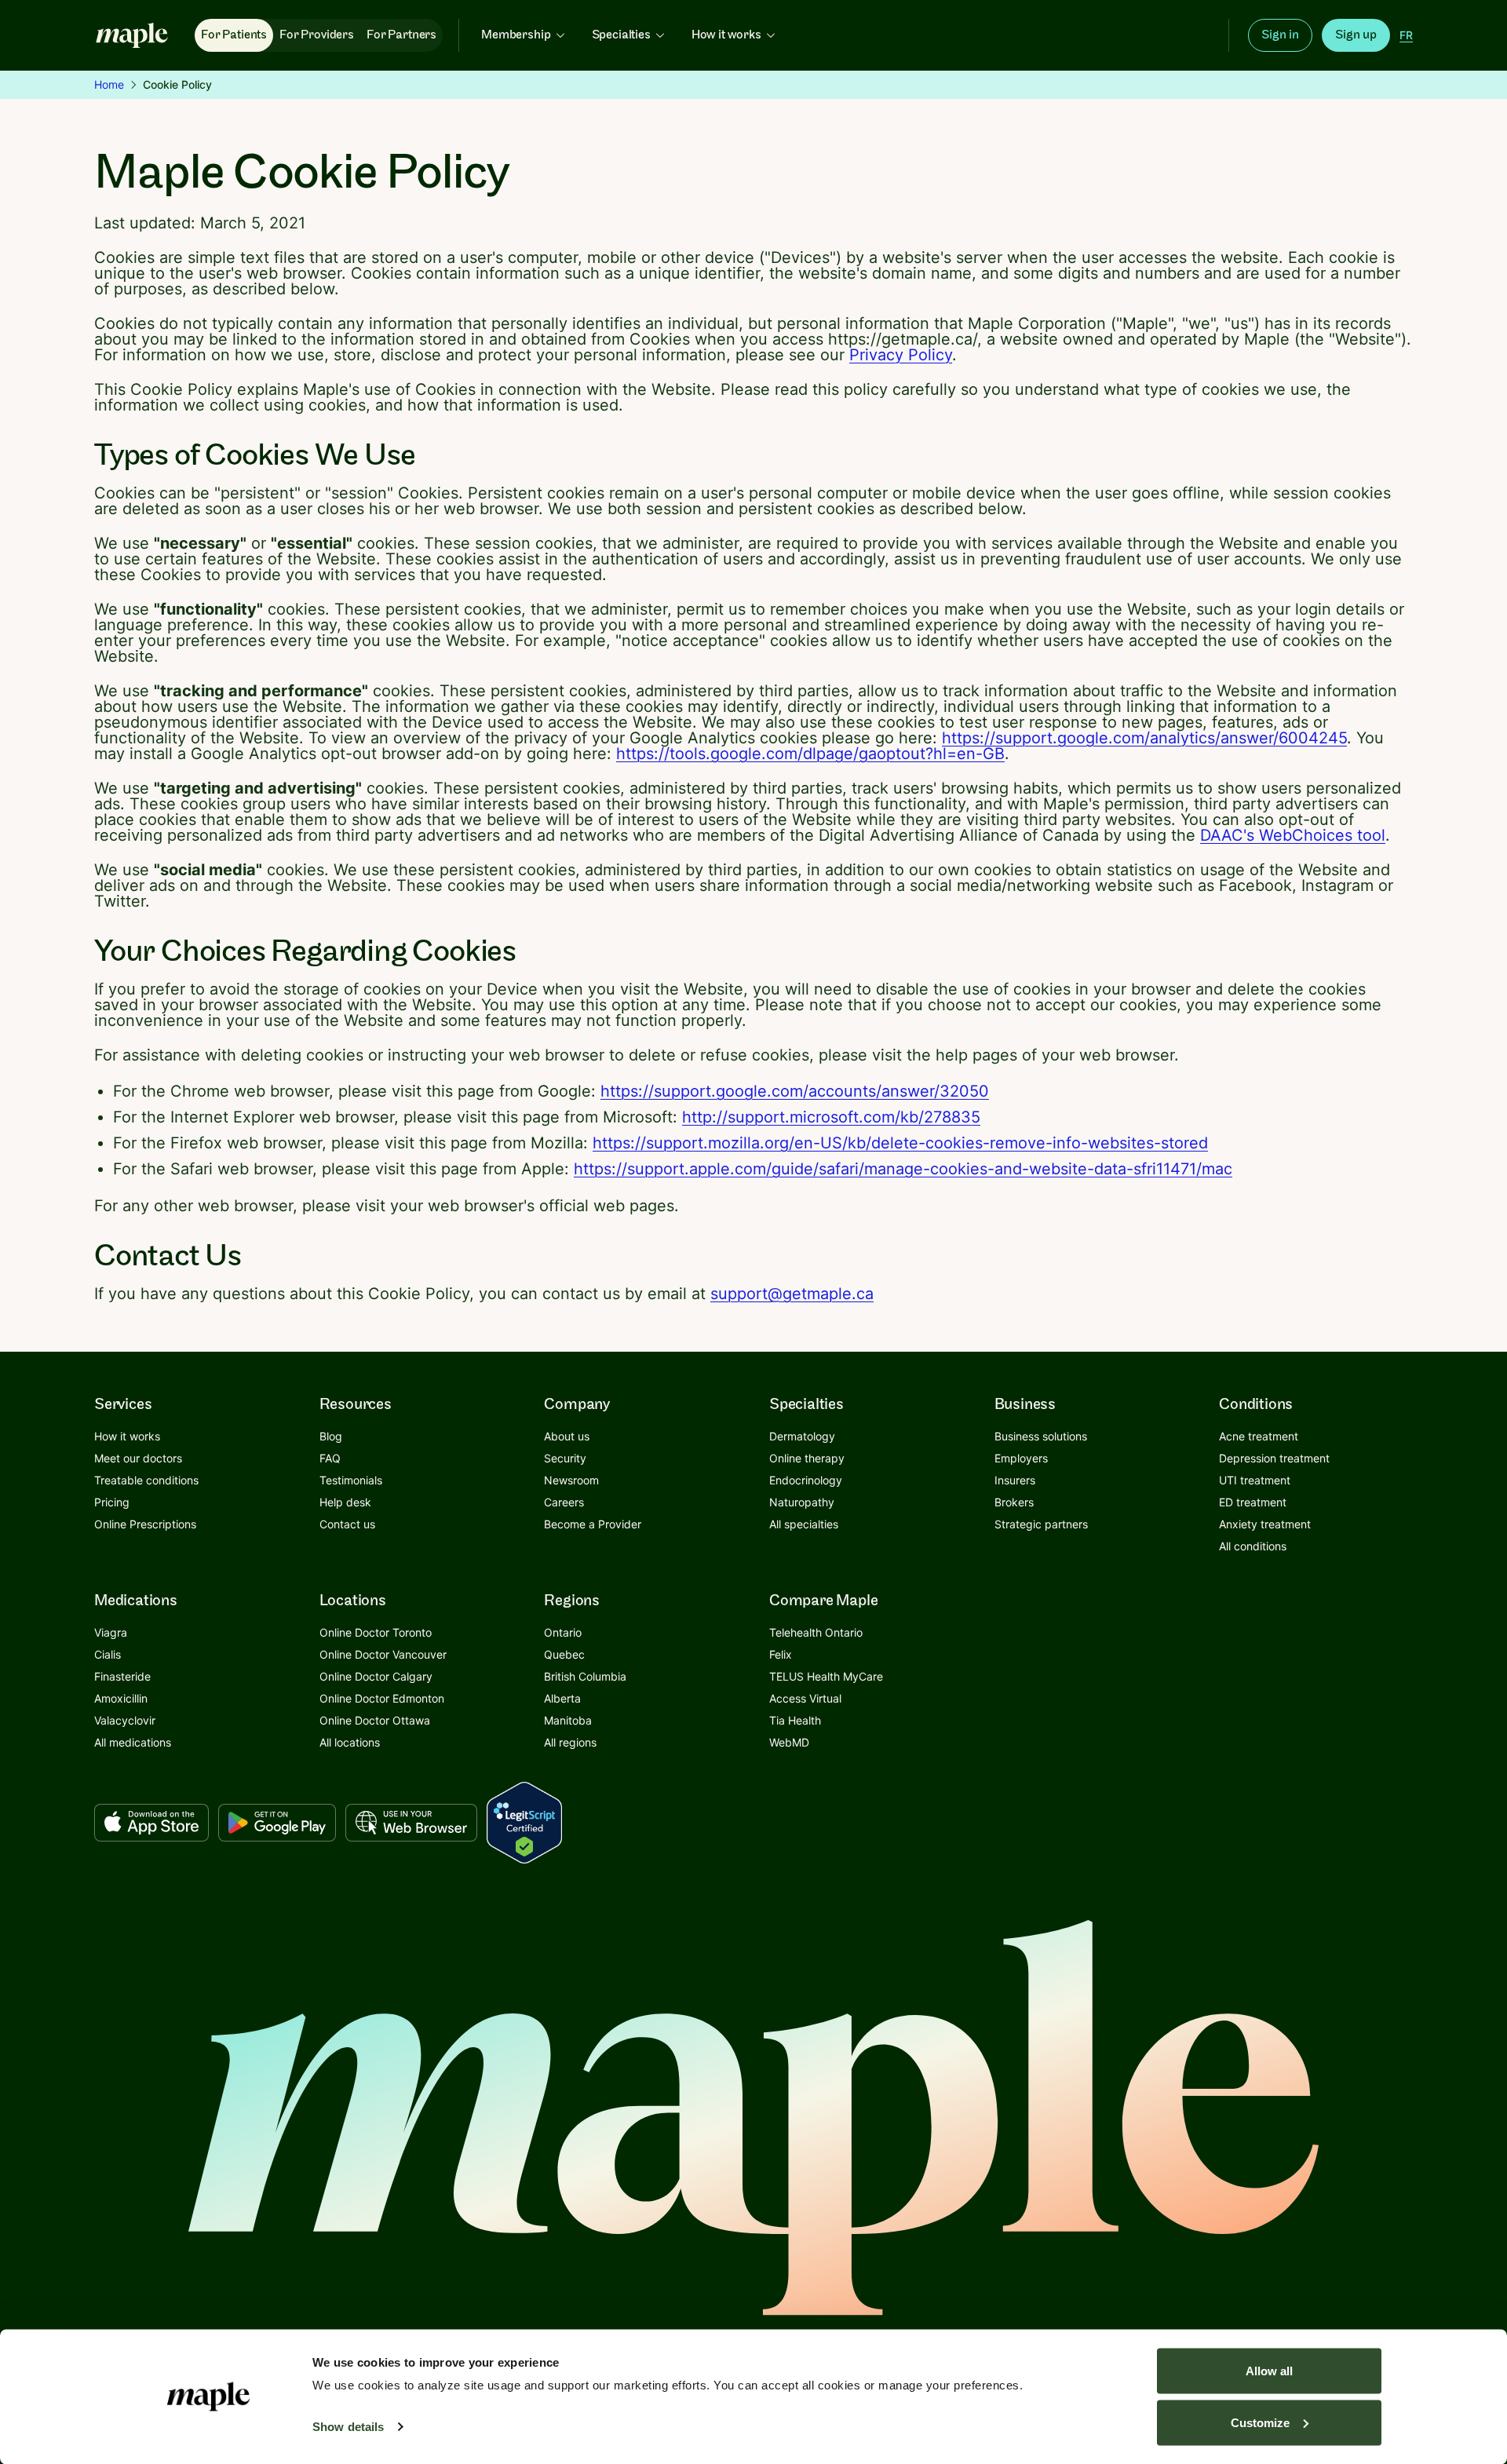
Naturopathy (802, 1502)
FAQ (330, 1458)
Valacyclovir (125, 1720)
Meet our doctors (138, 1458)
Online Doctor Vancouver (383, 1654)
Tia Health (795, 1720)
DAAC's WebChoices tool (1293, 835)
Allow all (1269, 2371)
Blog (331, 1436)
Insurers (1015, 1480)
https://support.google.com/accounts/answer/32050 (795, 1091)
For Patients (234, 35)
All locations (350, 1742)
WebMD (789, 1742)
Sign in (1280, 35)
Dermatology (802, 1436)
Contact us (347, 1524)
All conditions (1253, 1546)
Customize (1260, 2422)
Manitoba (568, 1720)
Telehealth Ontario (816, 1632)
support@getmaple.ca (792, 1294)
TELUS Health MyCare (826, 1676)
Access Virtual (805, 1698)
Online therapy (807, 1458)
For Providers (317, 35)
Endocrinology (806, 1480)
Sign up (1356, 35)
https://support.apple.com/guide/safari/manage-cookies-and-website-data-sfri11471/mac (903, 1169)
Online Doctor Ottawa (375, 1720)
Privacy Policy (901, 355)
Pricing (112, 1502)
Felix (781, 1654)
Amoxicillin (121, 1698)
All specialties (804, 1524)
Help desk (345, 1502)
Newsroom (571, 1480)
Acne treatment (1259, 1436)
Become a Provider (593, 1524)
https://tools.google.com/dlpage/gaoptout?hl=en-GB (810, 754)
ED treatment (1253, 1502)
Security (565, 1458)
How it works (726, 35)
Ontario (563, 1632)
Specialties (621, 35)
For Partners (401, 35)
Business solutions (1041, 1436)
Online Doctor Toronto (376, 1632)
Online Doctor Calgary (376, 1676)
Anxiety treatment (1265, 1524)
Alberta (562, 1698)
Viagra (111, 1632)
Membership (516, 35)
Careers (564, 1502)
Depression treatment (1274, 1458)
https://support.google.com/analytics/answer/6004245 (1144, 738)
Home (109, 84)
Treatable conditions (146, 1480)
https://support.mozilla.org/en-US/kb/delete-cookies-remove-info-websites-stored (900, 1143)
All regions (570, 1742)
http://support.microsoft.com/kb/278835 (831, 1117)
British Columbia (585, 1676)
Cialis (108, 1654)
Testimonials (351, 1480)
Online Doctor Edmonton (382, 1698)
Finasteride (122, 1676)
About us (567, 1436)
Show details (348, 2427)
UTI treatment (1255, 1480)
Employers (1021, 1458)
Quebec (564, 1654)
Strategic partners (1041, 1524)
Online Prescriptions (145, 1524)
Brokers (1014, 1502)
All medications (133, 1742)
